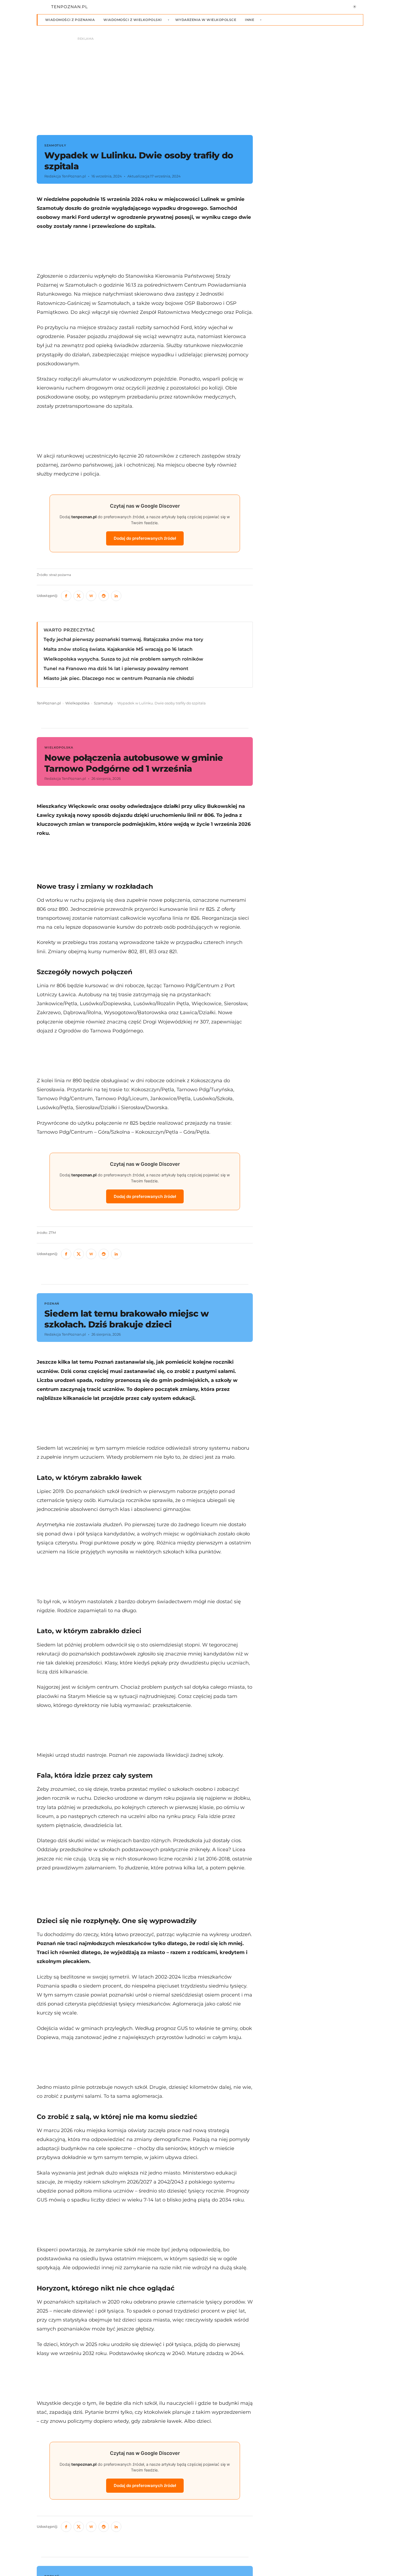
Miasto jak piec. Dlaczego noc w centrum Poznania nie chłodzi (119, 678)
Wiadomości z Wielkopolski (133, 20)
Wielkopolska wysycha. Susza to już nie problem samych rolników (123, 659)
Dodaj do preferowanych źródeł (145, 538)
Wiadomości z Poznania (70, 20)
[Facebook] (66, 596)
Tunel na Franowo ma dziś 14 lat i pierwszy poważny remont (116, 668)
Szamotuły (103, 703)
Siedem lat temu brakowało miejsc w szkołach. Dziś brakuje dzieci (127, 1319)
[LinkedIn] (116, 596)
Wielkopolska (77, 703)
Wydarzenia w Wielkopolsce (206, 20)
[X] (79, 596)
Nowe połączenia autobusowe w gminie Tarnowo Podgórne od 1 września (134, 763)
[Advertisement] (145, 251)
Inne (250, 20)
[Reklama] (200, 83)
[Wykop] (91, 596)
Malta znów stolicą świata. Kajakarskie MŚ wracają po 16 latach (118, 649)
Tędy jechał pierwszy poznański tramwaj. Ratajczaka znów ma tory (123, 639)
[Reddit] (104, 596)
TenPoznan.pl (49, 703)
